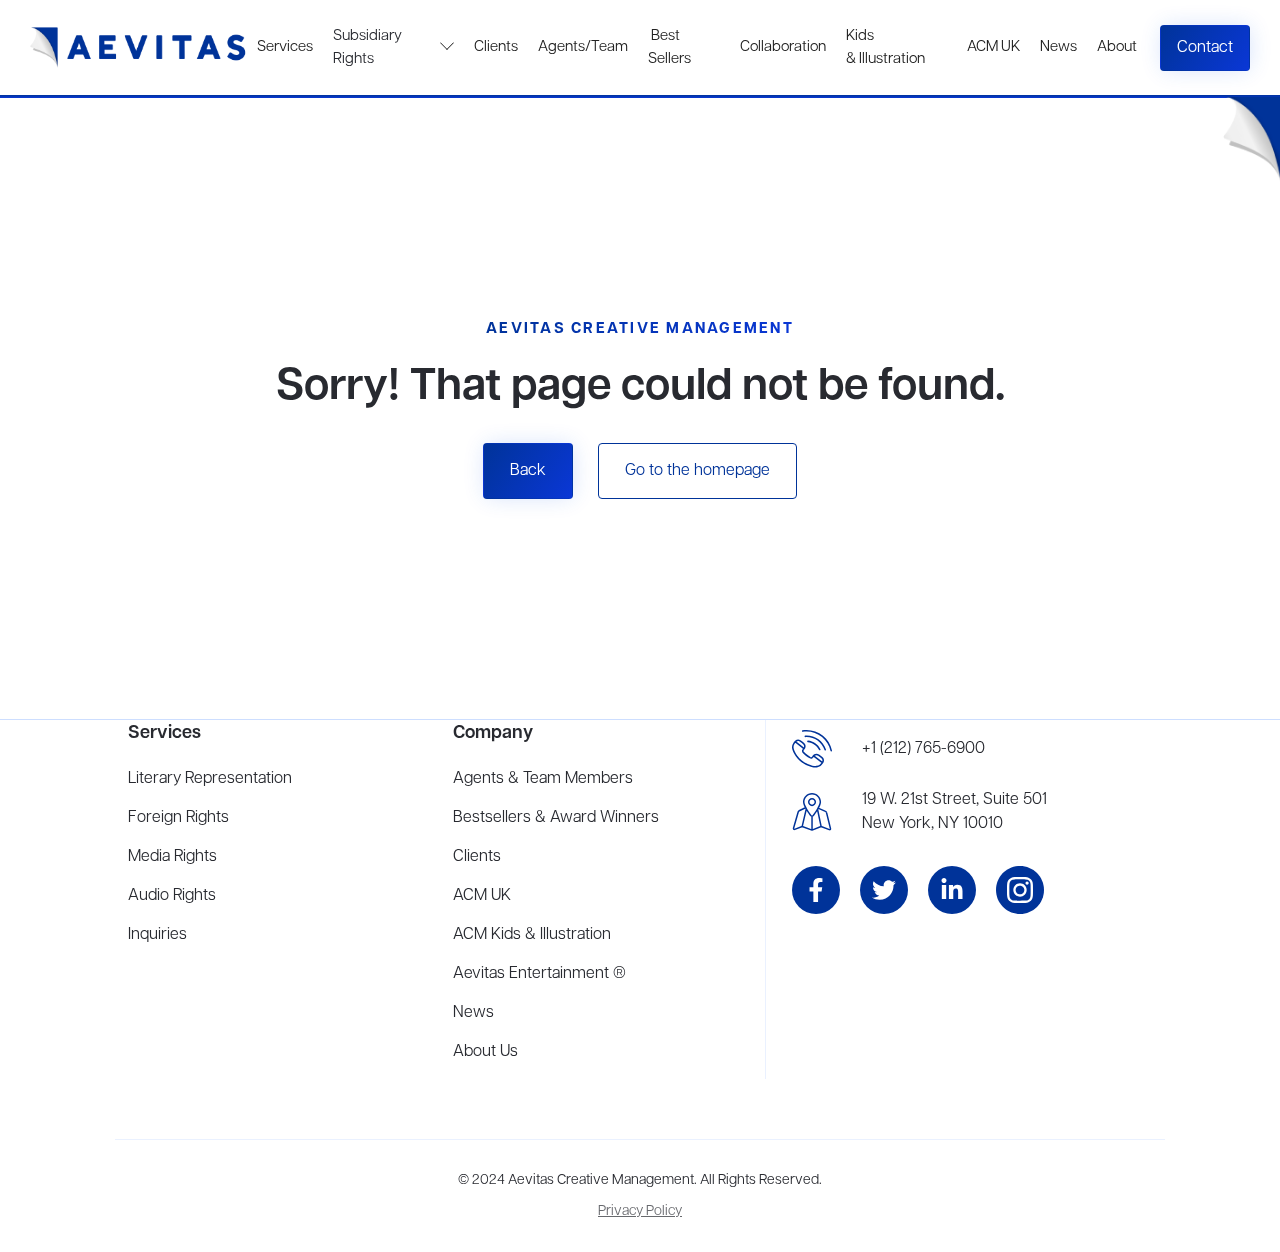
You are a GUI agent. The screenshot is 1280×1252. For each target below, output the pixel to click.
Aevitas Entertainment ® (539, 974)
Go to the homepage (697, 471)
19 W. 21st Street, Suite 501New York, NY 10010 (954, 812)
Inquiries (157, 935)
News (1058, 47)
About (1117, 47)
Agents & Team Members (543, 779)
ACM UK (993, 47)
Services (285, 47)
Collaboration (783, 47)
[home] (138, 47)
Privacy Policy (640, 1211)
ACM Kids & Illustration (532, 935)
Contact (1205, 48)
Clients (496, 47)
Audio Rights (172, 896)
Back (528, 471)
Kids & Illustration (885, 47)
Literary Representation (210, 779)
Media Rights (172, 857)
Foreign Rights (178, 818)
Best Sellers (669, 47)
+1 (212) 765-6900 (923, 749)
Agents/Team (583, 47)
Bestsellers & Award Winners (556, 818)
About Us (485, 1052)
